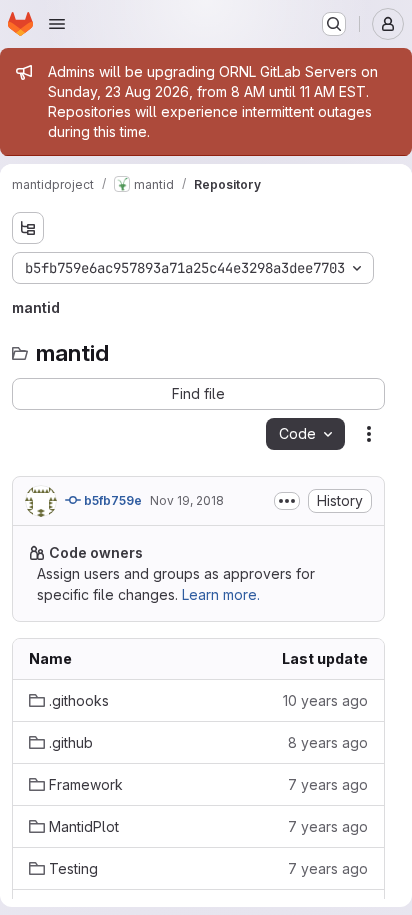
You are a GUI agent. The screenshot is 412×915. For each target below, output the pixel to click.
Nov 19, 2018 (187, 500)
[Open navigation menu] (57, 24)
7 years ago (328, 784)
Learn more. (221, 594)
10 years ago (325, 700)
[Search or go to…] (334, 24)
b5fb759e (111, 500)
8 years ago (328, 742)
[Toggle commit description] (287, 501)
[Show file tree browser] (28, 228)
